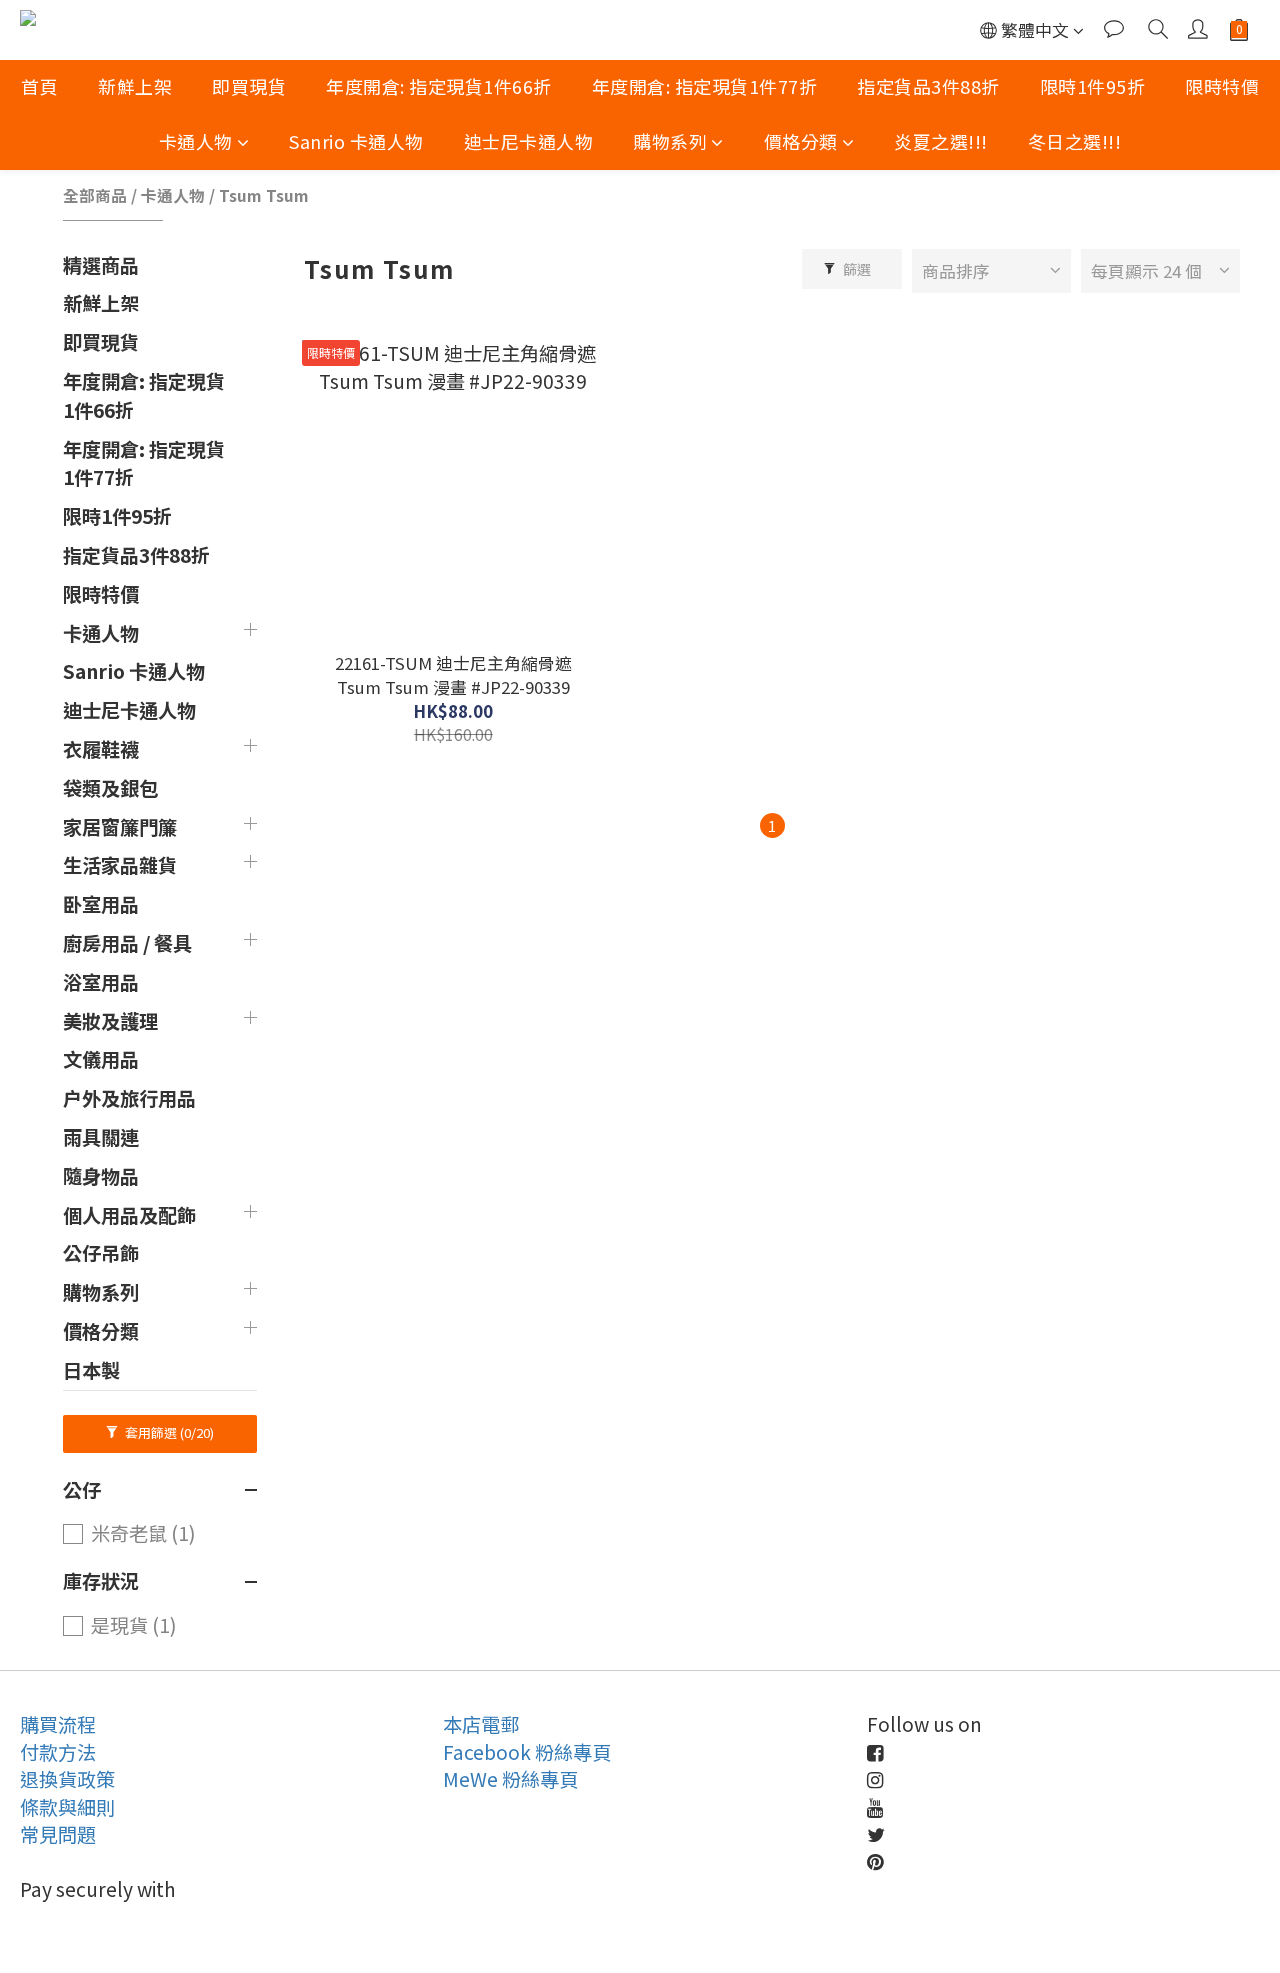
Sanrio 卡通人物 (356, 141)
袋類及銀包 (110, 788)
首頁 (39, 86)
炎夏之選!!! (941, 141)
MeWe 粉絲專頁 (510, 1779)
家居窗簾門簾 (120, 827)
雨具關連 (101, 1137)
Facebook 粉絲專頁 (527, 1752)
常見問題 (58, 1834)
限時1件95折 (1093, 86)
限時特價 (1222, 86)
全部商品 (95, 195)
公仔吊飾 (101, 1253)
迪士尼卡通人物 (529, 141)
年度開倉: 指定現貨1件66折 (439, 86)
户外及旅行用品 (129, 1098)
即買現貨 (249, 86)
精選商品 (101, 265)
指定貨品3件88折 (928, 86)
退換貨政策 (67, 1779)
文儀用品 (101, 1059)
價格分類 (801, 141)
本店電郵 (481, 1724)
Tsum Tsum (264, 195)
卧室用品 (101, 904)
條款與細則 (67, 1807)
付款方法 (58, 1752)
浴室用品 (101, 982)
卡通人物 (196, 141)
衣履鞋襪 (101, 749)
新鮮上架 (135, 86)
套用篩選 (168, 1432)
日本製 (91, 1370)
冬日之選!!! (1075, 141)
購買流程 (58, 1724)
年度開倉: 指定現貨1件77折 (705, 86)
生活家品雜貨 (120, 865)
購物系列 (670, 141)
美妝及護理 (110, 1021)
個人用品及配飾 (129, 1215)
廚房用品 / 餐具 (127, 943)
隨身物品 (101, 1176)
